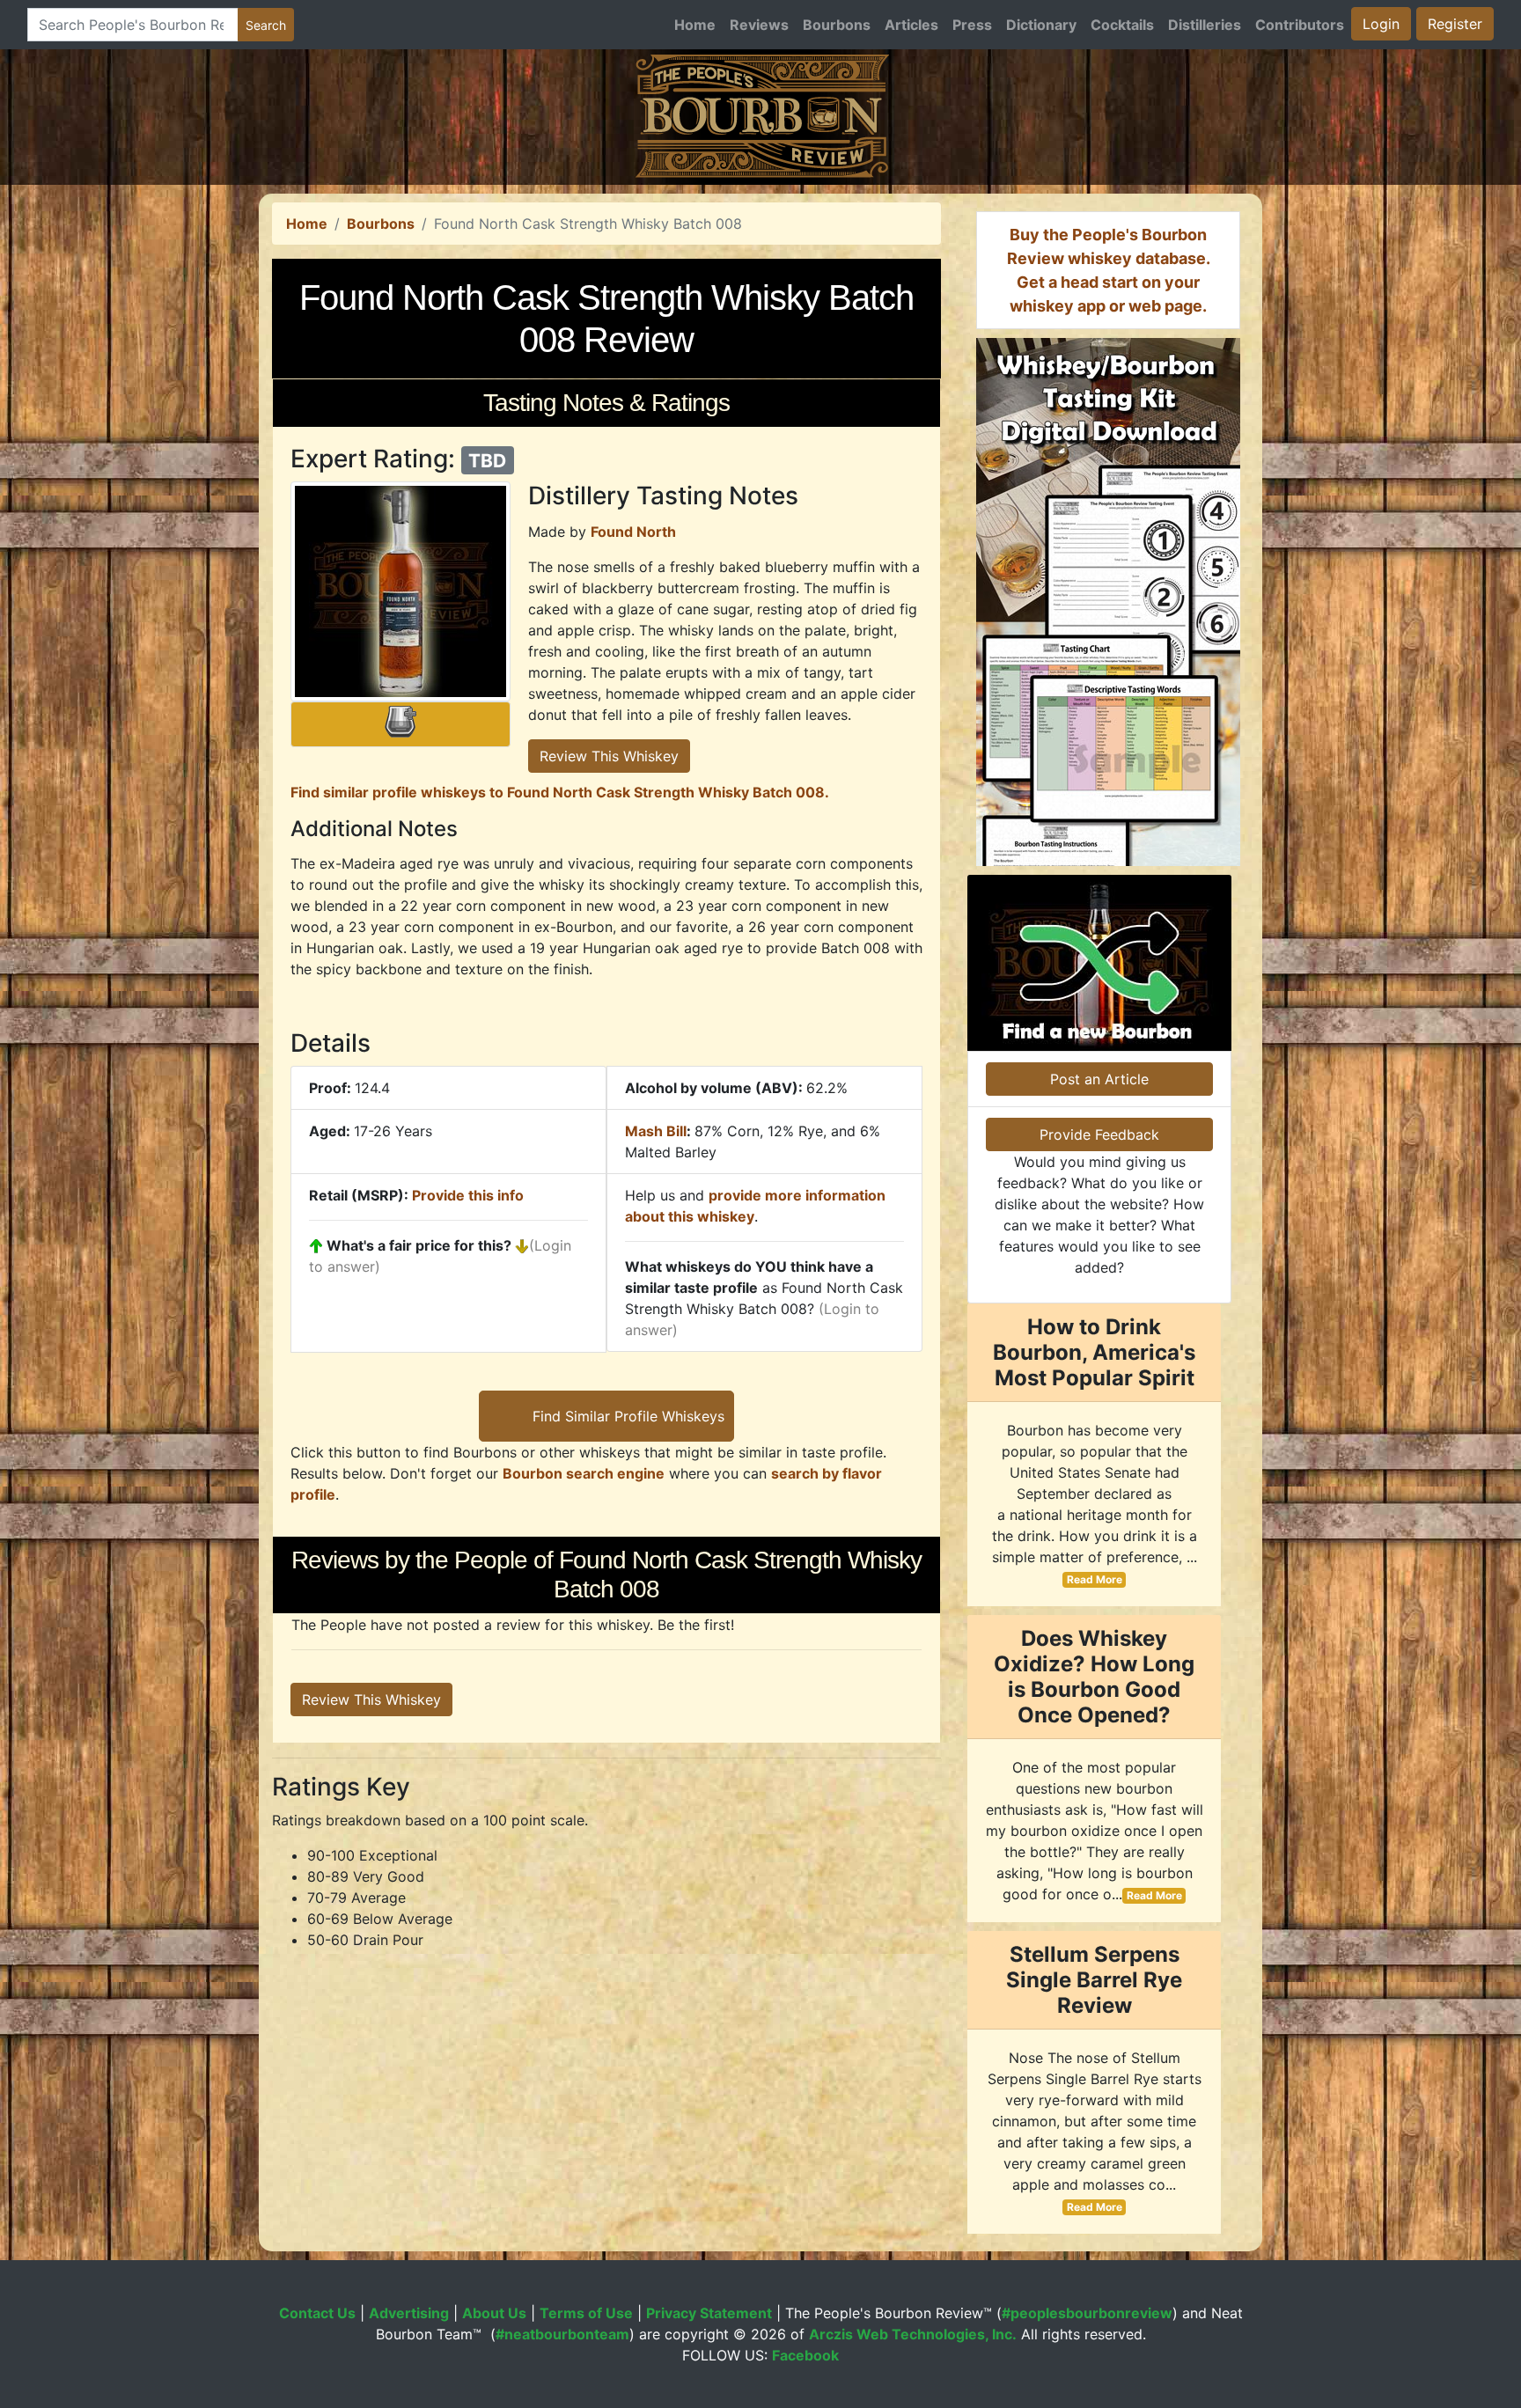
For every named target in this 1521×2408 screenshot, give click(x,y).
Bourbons (837, 25)
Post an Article (1099, 1079)
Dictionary (1041, 25)
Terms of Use (586, 2313)
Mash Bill (656, 1131)
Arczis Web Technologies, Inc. (913, 2334)
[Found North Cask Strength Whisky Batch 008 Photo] (400, 591)
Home (695, 25)
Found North (633, 532)
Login (1381, 24)
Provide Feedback (1099, 1134)
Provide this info (468, 1195)
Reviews (759, 25)
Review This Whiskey (609, 756)
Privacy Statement (709, 2313)
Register (1455, 24)
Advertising (409, 2313)
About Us (494, 2313)
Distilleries (1205, 25)
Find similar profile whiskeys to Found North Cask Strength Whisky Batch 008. (560, 792)
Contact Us (317, 2313)
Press (972, 25)
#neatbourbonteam (562, 2334)
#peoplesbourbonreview (1087, 2313)
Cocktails (1122, 25)
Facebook (805, 2355)
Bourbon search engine (584, 1473)
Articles (911, 25)
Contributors (1300, 25)
